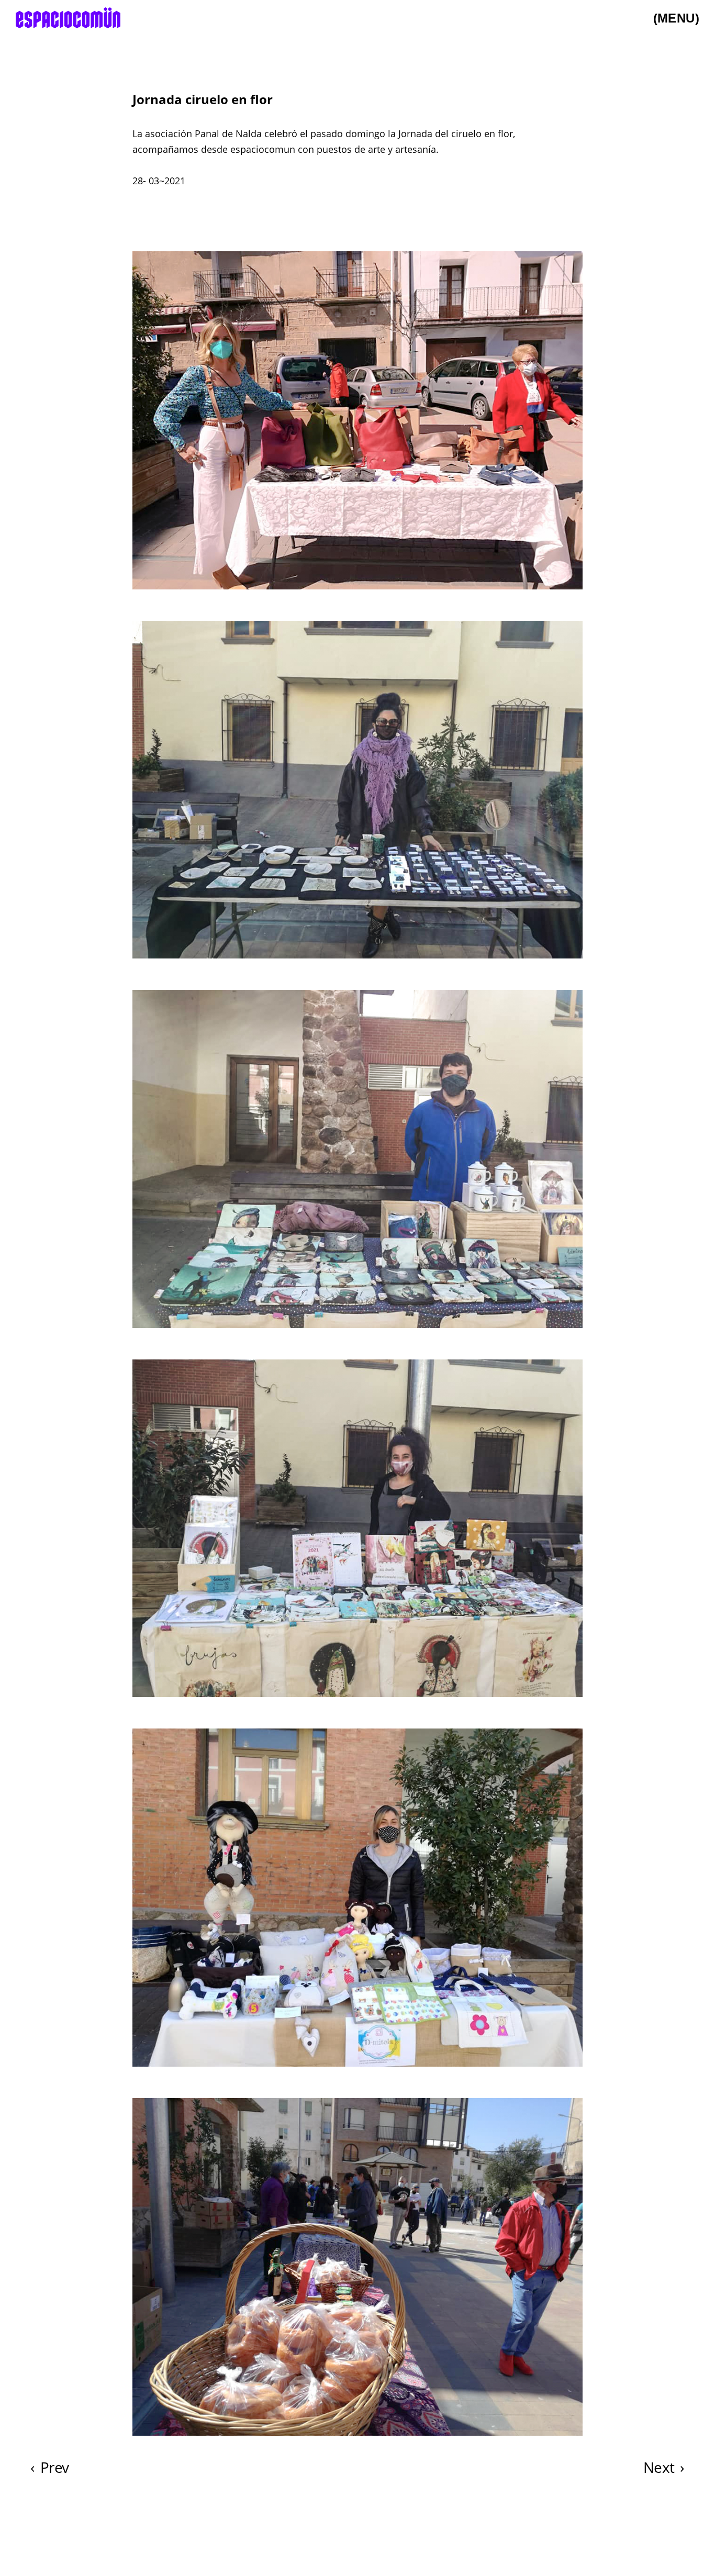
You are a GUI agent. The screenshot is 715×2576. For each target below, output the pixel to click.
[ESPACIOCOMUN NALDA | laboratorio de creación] (68, 18)
